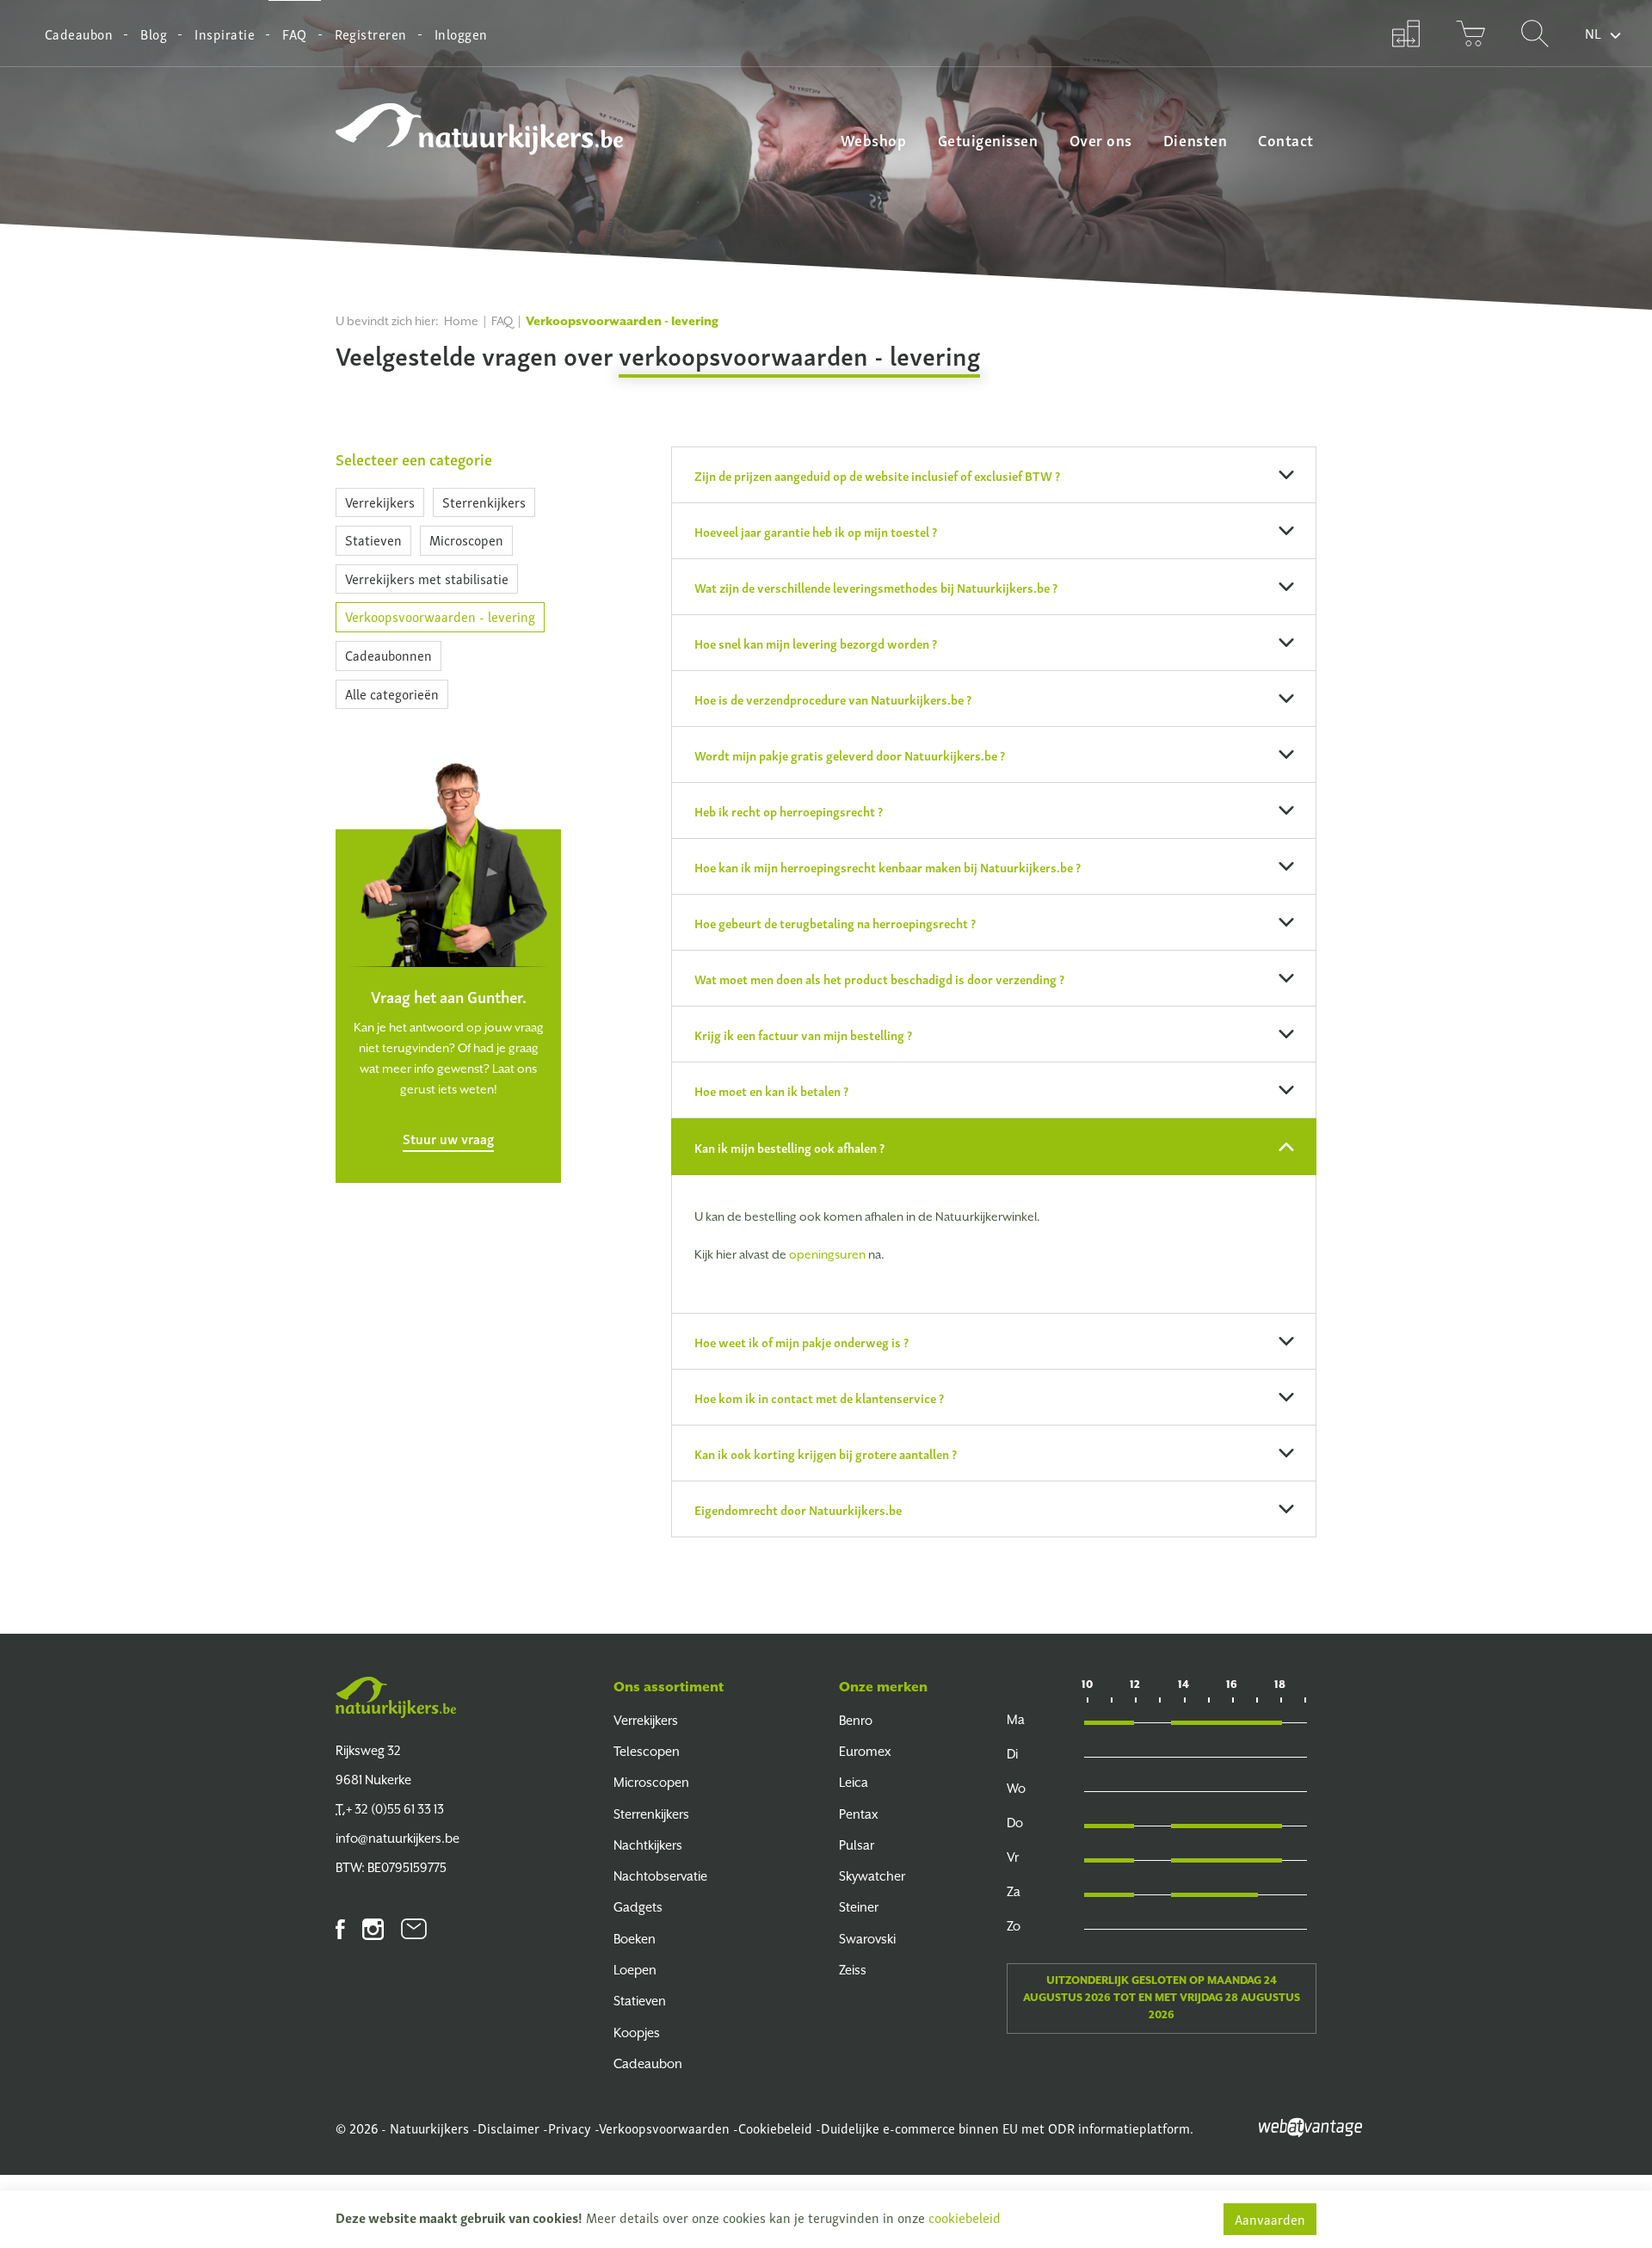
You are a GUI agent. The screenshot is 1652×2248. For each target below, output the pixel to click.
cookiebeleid (965, 2217)
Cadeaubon (79, 34)
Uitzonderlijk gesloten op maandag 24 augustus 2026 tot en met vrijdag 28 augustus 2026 (1162, 1998)
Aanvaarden (1270, 2219)
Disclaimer (509, 2128)
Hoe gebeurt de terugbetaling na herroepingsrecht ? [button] (835, 922)
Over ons (1101, 139)
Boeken (635, 1939)
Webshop (874, 139)
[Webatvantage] (1310, 2125)
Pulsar (857, 1845)
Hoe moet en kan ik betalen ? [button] (771, 1090)
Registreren (371, 34)
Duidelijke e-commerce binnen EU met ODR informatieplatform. (1007, 2128)
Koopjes (637, 2032)
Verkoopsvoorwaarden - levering (440, 616)
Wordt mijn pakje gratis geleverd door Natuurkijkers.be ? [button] (850, 754)
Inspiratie (225, 34)
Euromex (865, 1751)
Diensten (1195, 139)
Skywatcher (872, 1876)
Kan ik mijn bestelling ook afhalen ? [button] (789, 1147)
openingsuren (827, 1254)
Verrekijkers (380, 502)
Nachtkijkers (648, 1845)
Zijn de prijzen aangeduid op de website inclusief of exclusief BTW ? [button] (877, 475)
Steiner (859, 1907)
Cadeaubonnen (388, 655)
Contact (1286, 139)
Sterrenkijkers (484, 502)
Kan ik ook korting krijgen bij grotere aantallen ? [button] (826, 1453)
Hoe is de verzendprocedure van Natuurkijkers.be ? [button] (833, 699)
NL (1593, 33)
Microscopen (466, 539)
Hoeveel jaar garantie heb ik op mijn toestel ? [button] (816, 531)
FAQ (294, 34)
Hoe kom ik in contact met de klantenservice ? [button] (819, 1397)
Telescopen (647, 1751)
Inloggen (461, 34)
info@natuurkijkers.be (398, 1838)
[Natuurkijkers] (396, 1697)
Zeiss (853, 1970)
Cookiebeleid (775, 2128)
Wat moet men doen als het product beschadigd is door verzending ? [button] (879, 978)
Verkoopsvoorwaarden (664, 2128)
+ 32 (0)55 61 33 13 (390, 1809)
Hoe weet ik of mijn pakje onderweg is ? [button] (801, 1341)
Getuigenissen (988, 139)
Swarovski (867, 1939)
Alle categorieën (392, 693)
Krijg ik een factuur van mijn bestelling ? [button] (803, 1034)
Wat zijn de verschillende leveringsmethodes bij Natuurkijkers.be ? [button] (876, 587)
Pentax (859, 1814)
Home (461, 321)
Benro (856, 1720)
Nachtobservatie (660, 1876)
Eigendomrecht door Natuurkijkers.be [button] (798, 1509)
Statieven (373, 539)
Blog (154, 34)
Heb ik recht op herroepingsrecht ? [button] (789, 810)
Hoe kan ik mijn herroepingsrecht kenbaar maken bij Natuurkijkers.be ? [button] (888, 866)
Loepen (635, 1970)
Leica (854, 1782)
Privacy (570, 2128)
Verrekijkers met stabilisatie (427, 578)
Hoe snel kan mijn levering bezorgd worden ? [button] (816, 643)
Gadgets (638, 1907)
